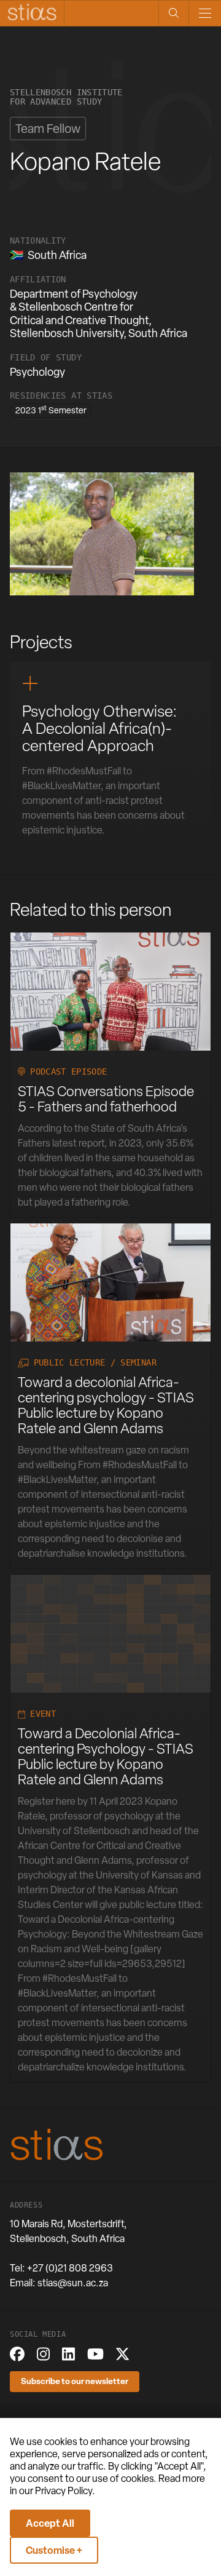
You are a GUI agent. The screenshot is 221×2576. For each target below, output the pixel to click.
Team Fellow (48, 129)
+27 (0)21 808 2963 (70, 2268)
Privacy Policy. (65, 2491)
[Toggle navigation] (205, 13)
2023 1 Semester (51, 410)
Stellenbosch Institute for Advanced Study (66, 97)
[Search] (173, 13)
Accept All (50, 2523)
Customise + (54, 2550)
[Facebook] (17, 2354)
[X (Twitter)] (122, 2354)
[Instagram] (43, 2354)
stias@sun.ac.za (73, 2283)
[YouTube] (95, 2354)
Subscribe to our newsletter (75, 2381)
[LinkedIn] (68, 2354)
